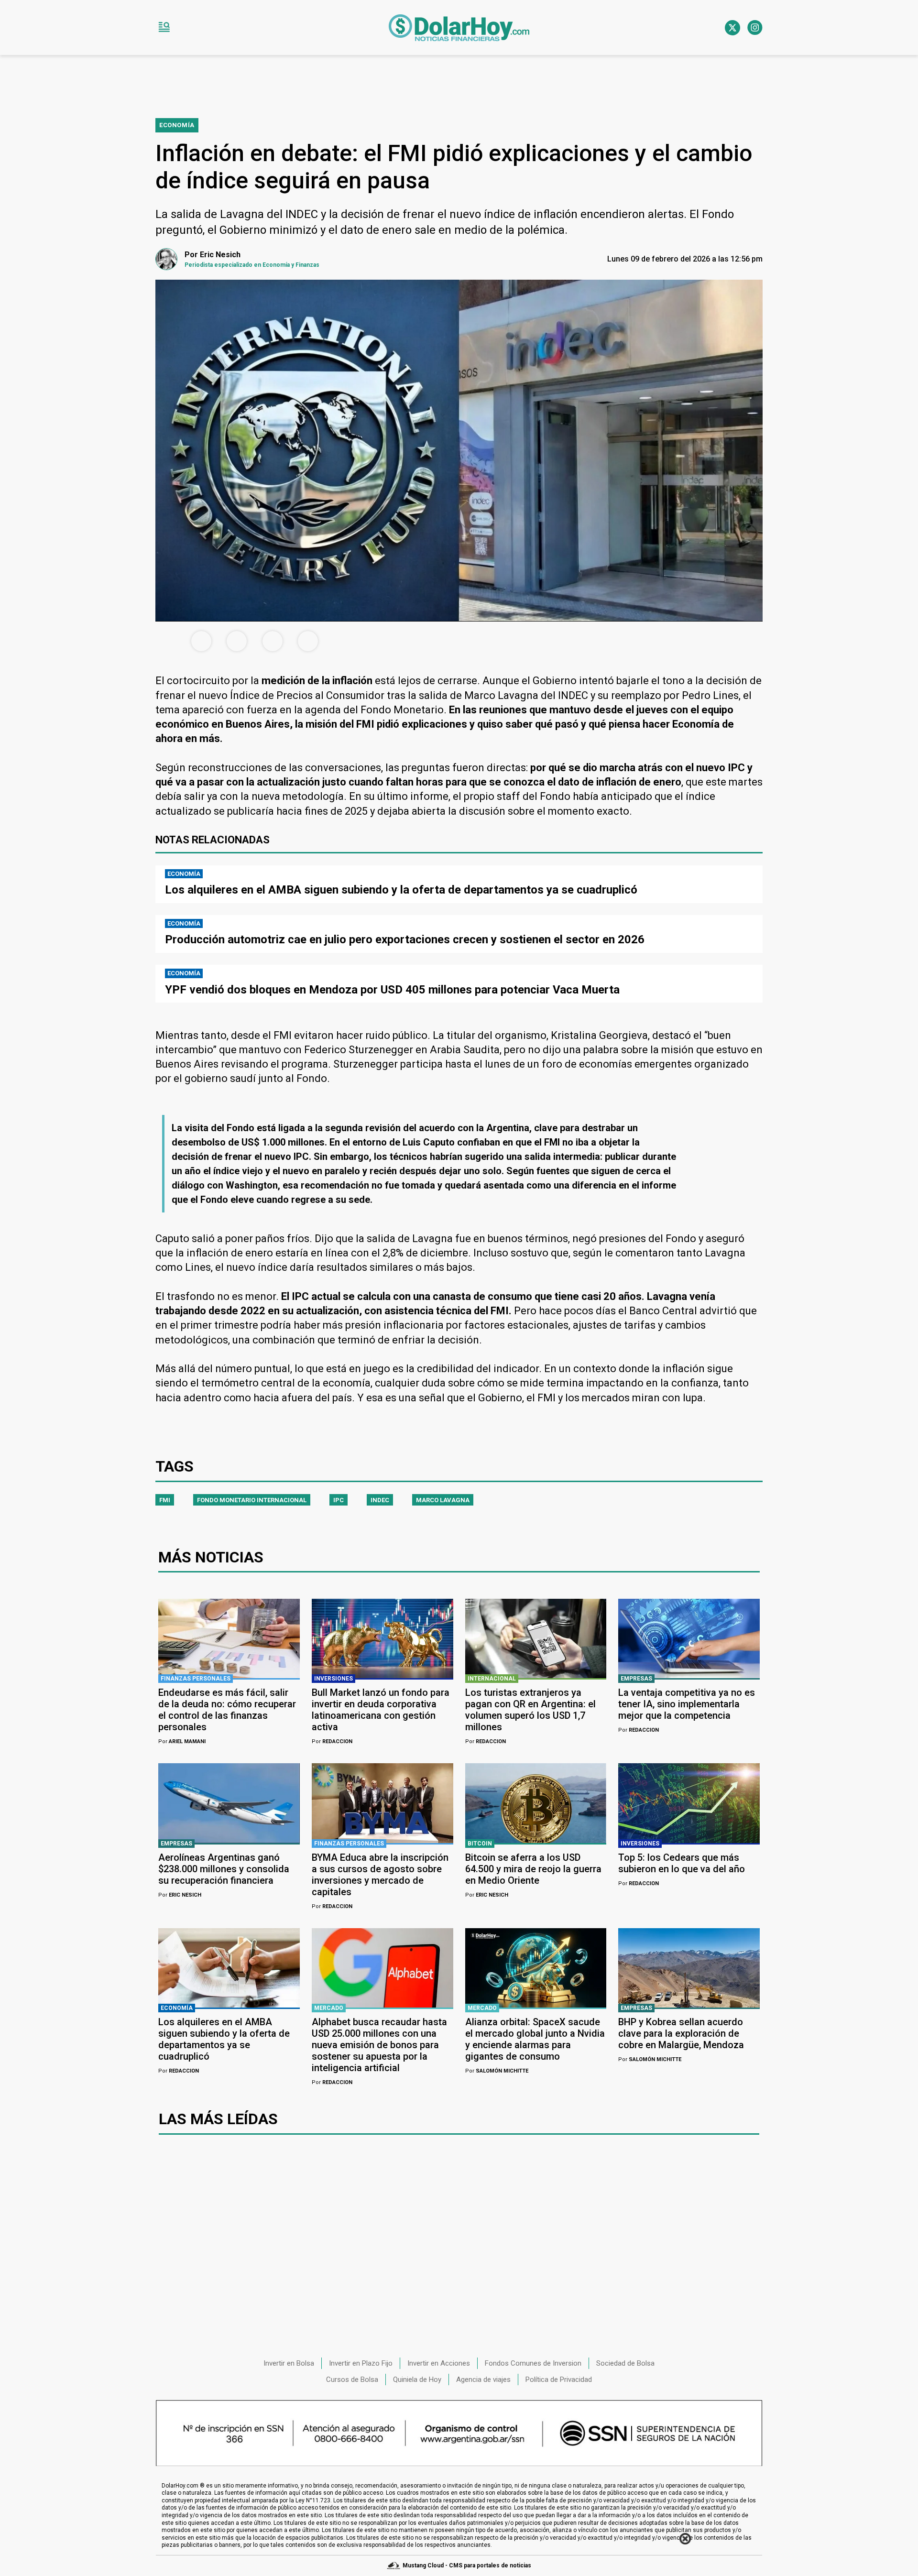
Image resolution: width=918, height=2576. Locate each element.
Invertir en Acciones (439, 2363)
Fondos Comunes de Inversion (533, 2363)
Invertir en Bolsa (289, 2363)
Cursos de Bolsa (352, 2380)
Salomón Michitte (497, 2071)
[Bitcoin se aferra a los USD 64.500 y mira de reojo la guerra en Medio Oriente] (536, 1803)
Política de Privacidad (559, 2380)
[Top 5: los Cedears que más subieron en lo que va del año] (689, 1803)
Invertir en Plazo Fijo (361, 2363)
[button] (164, 28)
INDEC (380, 1500)
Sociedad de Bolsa (625, 2363)
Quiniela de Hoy (417, 2380)
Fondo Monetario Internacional (252, 1500)
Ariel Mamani (182, 1741)
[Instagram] (755, 28)
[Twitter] (732, 28)
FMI (165, 1500)
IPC (339, 1500)
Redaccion (332, 1741)
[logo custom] (459, 28)
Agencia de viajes (483, 2380)
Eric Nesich (180, 1895)
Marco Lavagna (443, 1500)
